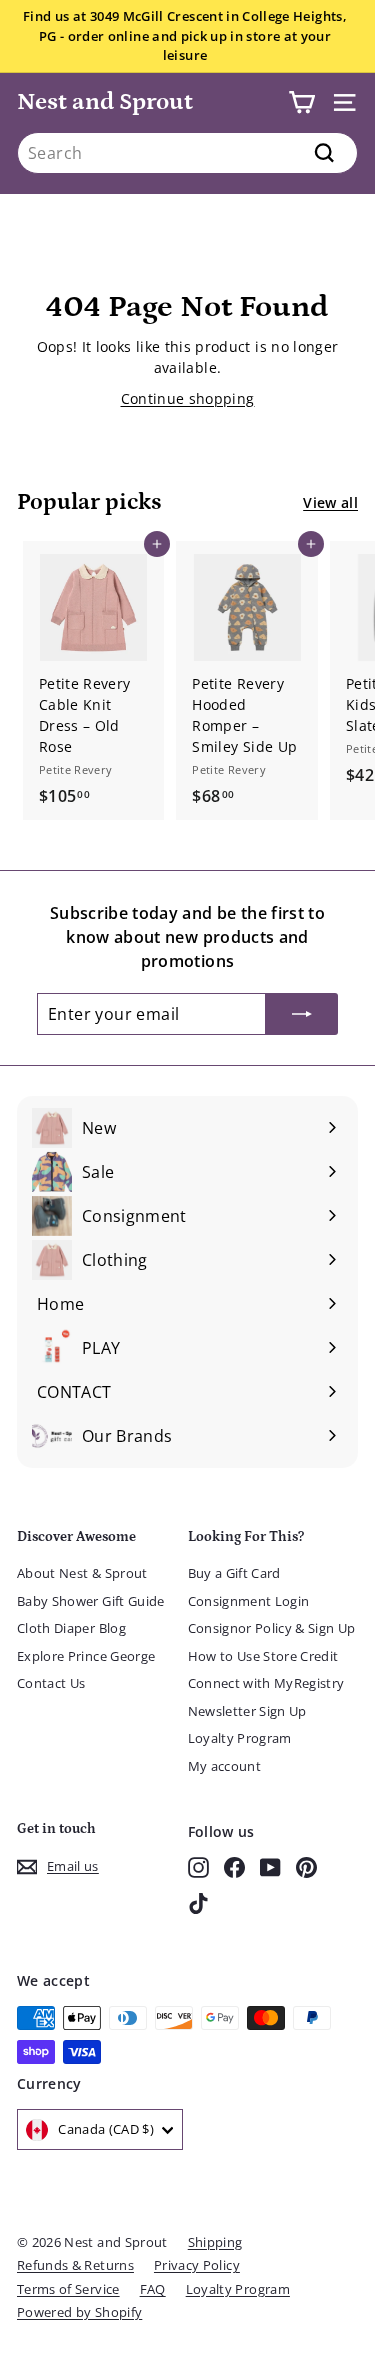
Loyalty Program (240, 1738)
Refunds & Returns (75, 2265)
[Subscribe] (302, 1014)
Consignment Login (249, 1601)
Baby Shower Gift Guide (91, 1601)
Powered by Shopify (79, 2312)
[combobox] (187, 153)
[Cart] (301, 102)
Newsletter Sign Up (247, 1711)
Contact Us (51, 1683)
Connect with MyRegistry (266, 1683)
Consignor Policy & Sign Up (272, 1628)
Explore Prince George (86, 1656)
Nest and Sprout (105, 101)
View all (330, 502)
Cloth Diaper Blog (71, 1628)
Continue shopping (188, 398)
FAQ (153, 2289)
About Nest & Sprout (82, 1573)
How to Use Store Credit (263, 1656)
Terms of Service (68, 2289)
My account (225, 1766)
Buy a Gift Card (234, 1573)
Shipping (215, 2242)
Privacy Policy (197, 2265)
